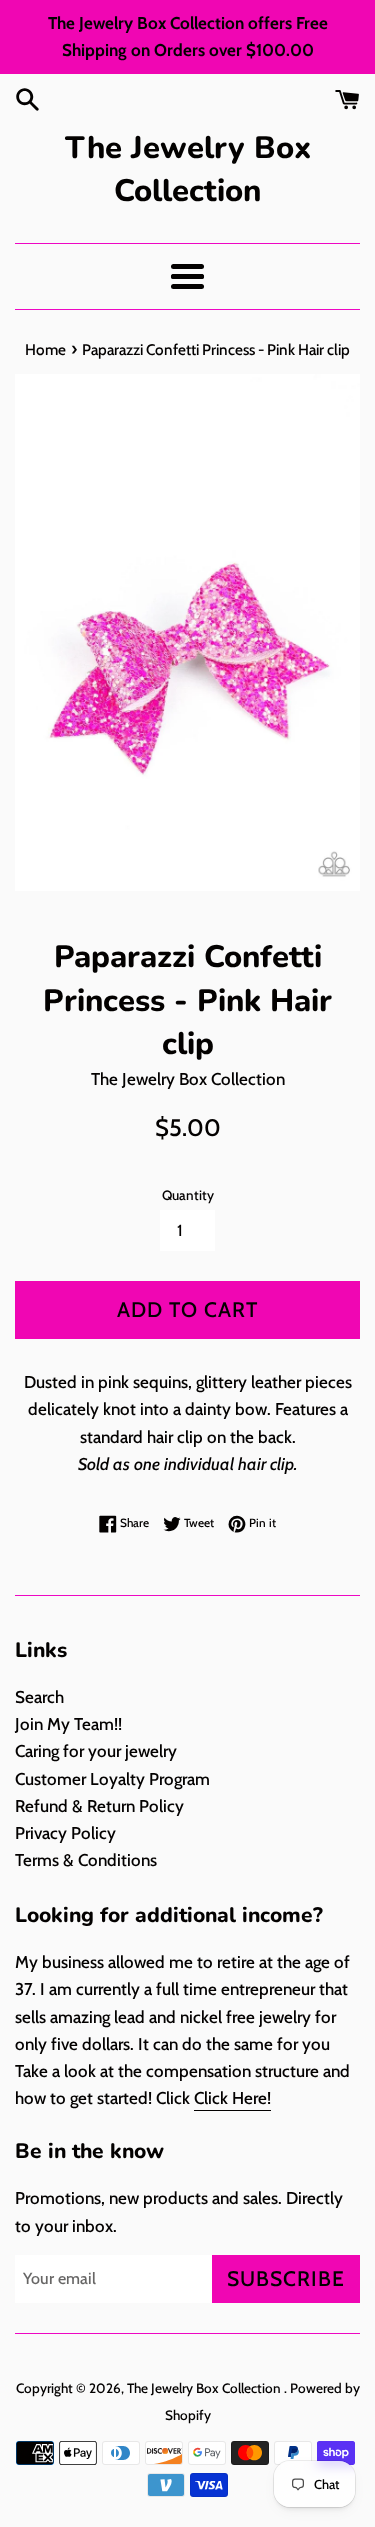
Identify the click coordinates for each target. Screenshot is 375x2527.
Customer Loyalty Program (112, 1779)
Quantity (188, 1195)
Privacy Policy (65, 1833)
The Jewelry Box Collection (188, 169)
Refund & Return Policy (99, 1806)
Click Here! (232, 2098)
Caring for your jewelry (96, 1751)
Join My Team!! (68, 1724)
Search (39, 1697)
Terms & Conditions (86, 1860)
